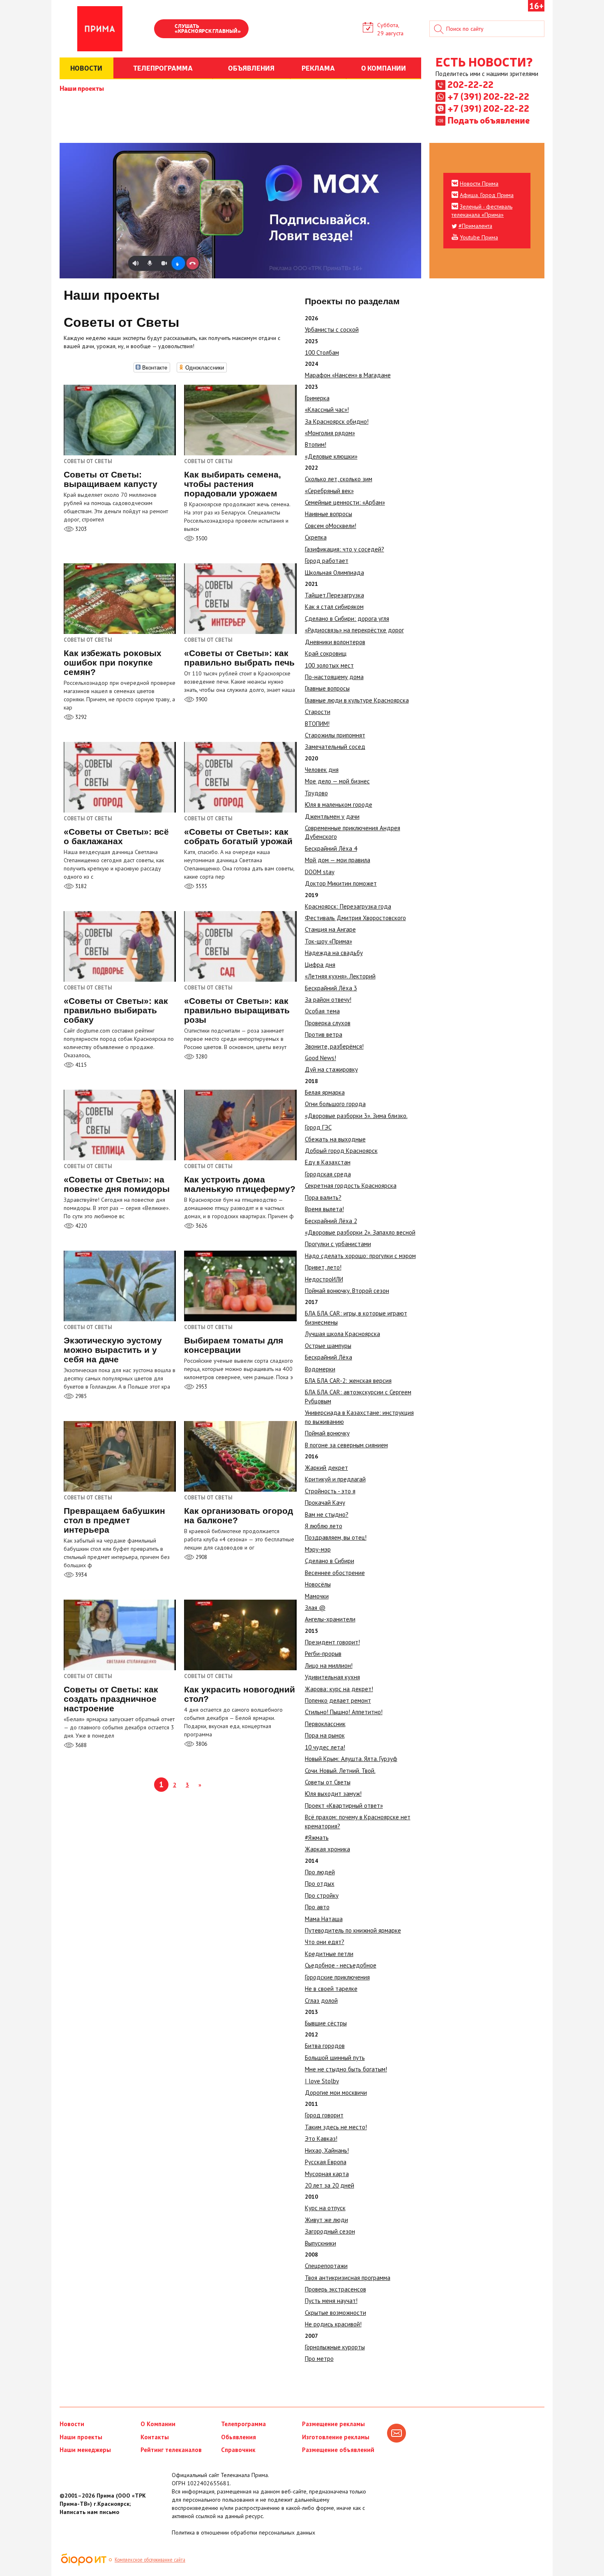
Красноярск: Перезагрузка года (348, 906)
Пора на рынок (325, 1735)
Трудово (316, 793)
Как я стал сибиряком (334, 607)
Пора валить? (323, 1197)
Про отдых (320, 1884)
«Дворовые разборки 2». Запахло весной (360, 1232)
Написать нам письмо (89, 2512)
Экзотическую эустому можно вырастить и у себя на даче (113, 1350)
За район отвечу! (328, 1000)
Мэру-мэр (318, 1549)
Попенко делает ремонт (338, 1700)
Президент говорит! (332, 1642)
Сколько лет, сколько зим (339, 479)
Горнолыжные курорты (335, 2347)
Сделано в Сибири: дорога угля (347, 619)
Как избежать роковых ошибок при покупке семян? (113, 662)
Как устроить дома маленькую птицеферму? (240, 1184)
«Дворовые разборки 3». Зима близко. (356, 1116)
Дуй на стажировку (331, 1069)
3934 (80, 1575)
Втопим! (316, 444)
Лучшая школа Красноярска (342, 1334)
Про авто (317, 1907)
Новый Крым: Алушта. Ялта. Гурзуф (351, 1759)
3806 (201, 1744)
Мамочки (317, 1596)
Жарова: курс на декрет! (339, 1689)
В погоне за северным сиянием (346, 1445)
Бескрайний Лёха (329, 1357)
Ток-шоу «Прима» (329, 941)
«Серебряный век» (329, 491)
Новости (72, 2424)
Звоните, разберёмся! (334, 1046)
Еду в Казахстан (328, 1162)
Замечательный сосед (335, 747)
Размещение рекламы (333, 2424)
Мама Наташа (324, 1919)
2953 (201, 1387)
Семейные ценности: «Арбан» (345, 502)
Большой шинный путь (335, 2058)
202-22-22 (470, 84)
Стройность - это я (330, 1491)
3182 (80, 886)
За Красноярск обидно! (337, 421)
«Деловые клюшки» (331, 456)
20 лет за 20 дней (330, 2185)
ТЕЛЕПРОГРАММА (163, 68)
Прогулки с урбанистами (338, 1244)
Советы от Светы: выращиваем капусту (111, 479)
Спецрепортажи (326, 2266)
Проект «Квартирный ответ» (344, 1806)
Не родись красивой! (333, 2324)
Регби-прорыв (323, 1654)
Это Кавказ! (321, 2139)
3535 (201, 886)
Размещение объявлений (338, 2450)
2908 (201, 1557)
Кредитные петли (329, 1954)
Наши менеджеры (85, 2450)
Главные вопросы (327, 688)
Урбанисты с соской (332, 329)
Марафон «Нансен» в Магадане (348, 375)
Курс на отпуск (325, 2208)
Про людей (320, 1872)
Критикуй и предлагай (335, 1479)
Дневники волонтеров (335, 642)
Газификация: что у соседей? (345, 549)
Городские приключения (337, 1977)
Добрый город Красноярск (341, 1151)
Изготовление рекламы (336, 2437)
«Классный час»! (327, 410)
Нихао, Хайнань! (327, 2150)
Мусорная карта (327, 2174)
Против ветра (324, 1034)
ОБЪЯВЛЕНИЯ (251, 68)
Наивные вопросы (329, 514)
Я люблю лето (324, 1526)
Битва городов (325, 2046)
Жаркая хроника (327, 1849)
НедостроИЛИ (324, 1279)
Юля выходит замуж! (333, 1794)
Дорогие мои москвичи (336, 2093)
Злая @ (315, 1608)
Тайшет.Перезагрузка (334, 595)
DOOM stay (320, 872)
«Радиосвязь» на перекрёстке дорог (354, 630)
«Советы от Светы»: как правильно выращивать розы (237, 1010)
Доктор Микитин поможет (341, 883)
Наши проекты (82, 88)
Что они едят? (325, 1942)
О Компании (158, 2424)
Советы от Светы (328, 1782)
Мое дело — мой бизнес (337, 781)
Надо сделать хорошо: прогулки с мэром (360, 1256)
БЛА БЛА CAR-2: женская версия (348, 1381)
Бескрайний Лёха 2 (331, 1221)
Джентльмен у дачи (332, 816)
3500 (201, 538)
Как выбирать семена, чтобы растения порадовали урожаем (233, 484)
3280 (201, 1057)
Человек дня (322, 770)
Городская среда (328, 1174)
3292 (80, 717)
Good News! (320, 1058)
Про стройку (322, 1895)
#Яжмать (317, 1838)
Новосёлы (318, 1584)
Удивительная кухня (332, 1677)
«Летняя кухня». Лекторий (340, 976)
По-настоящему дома (334, 677)
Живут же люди (326, 2220)
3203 (80, 529)
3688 (80, 1745)
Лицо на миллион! (329, 1666)
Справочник (238, 2450)
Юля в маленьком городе (339, 805)
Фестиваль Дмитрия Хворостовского (355, 918)
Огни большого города (335, 1104)
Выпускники (320, 2243)
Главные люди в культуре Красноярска (357, 700)
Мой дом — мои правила (338, 860)
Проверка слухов (328, 1023)
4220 (80, 1226)
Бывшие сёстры (326, 2023)
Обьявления (239, 2437)
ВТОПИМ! (317, 724)
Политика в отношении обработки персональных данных (243, 2532)
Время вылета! (324, 1209)
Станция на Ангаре (330, 929)
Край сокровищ (326, 653)
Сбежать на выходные (335, 1139)
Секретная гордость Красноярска (351, 1186)
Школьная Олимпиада (334, 573)
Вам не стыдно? (327, 1514)
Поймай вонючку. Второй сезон (347, 1291)
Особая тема (322, 1011)
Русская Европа (326, 2162)
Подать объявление (489, 120)
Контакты (155, 2437)
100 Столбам (322, 352)
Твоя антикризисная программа (348, 2278)
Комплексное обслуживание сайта (150, 2560)
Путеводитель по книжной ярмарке (353, 1930)
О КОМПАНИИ (384, 68)
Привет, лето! (323, 1267)
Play (164, 30)
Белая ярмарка (325, 1092)
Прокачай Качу (325, 1503)
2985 (80, 1396)
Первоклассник (325, 1724)
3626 (201, 1226)
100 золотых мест (329, 665)
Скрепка (316, 537)
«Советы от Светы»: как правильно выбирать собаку (116, 1010)
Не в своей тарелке (331, 1989)
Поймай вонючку (327, 1433)
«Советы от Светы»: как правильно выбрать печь (239, 658)
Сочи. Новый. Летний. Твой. (340, 1771)
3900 (201, 699)
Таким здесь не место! (336, 2127)
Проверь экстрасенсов (335, 2289)
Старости (318, 712)
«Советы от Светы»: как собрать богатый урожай (238, 836)
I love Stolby (322, 2081)
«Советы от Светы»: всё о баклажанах (116, 836)
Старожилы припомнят (335, 735)
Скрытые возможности (335, 2313)
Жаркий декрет (326, 1468)
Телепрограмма (243, 2424)
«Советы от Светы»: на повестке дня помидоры (117, 1184)
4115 (80, 1065)
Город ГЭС (318, 1127)
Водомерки (320, 1369)
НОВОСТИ (86, 68)
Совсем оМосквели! (331, 526)
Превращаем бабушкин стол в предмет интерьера (114, 1520)
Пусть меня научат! (331, 2301)
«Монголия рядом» (330, 433)
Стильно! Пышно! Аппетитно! (344, 1712)
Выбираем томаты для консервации (234, 1345)
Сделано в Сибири (330, 1561)
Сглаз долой (321, 2001)
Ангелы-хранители (330, 1619)
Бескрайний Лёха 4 (331, 848)
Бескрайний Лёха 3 (331, 988)
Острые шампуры (328, 1346)
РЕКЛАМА (318, 68)
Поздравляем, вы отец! (336, 1537)
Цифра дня (320, 965)
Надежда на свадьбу (334, 953)
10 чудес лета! (325, 1747)
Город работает (327, 561)
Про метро (319, 2359)
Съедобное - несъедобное (341, 1965)
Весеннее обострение (335, 1573)
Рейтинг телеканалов (171, 2450)
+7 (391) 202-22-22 (488, 96)
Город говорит (324, 2115)
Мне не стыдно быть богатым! (346, 2069)
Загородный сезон (330, 2231)
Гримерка (317, 398)
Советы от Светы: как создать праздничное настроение (111, 1699)
